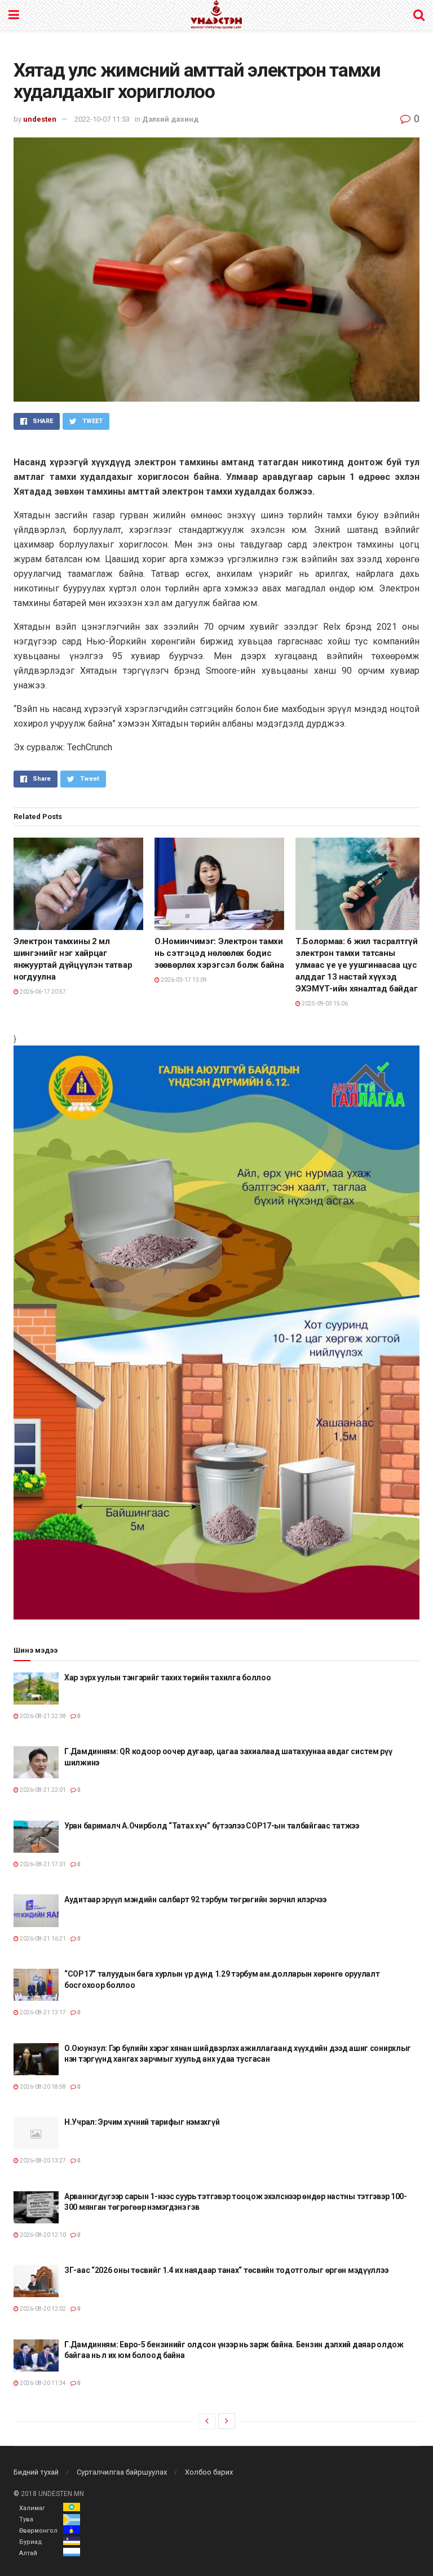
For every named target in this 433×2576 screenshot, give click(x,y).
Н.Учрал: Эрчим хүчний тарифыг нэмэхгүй (142, 2122)
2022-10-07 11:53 (102, 119)
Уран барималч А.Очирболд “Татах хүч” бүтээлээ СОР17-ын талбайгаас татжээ (212, 1826)
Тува (26, 2519)
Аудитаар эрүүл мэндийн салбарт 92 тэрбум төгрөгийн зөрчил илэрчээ (195, 1899)
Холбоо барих (209, 2472)
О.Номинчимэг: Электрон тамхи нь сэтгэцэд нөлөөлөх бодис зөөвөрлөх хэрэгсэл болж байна (219, 953)
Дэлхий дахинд (170, 119)
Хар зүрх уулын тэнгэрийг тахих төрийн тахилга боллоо (167, 1678)
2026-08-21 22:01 (42, 1790)
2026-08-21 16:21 (42, 1939)
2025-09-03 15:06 (324, 1004)
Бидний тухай (36, 2472)
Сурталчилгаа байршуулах (122, 2472)
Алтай (28, 2553)
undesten (40, 119)
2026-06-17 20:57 (42, 992)
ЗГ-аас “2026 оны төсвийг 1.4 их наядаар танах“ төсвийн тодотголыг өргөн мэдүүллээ (226, 2270)
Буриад (31, 2542)
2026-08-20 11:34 (42, 2383)
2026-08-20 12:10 (42, 2235)
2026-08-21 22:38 (42, 1716)
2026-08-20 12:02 (42, 2309)
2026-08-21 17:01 (42, 1864)
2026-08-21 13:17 (42, 2012)
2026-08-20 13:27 (42, 2161)
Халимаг (32, 2508)
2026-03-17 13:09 (183, 980)
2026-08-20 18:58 (42, 2087)
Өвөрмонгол (38, 2531)
